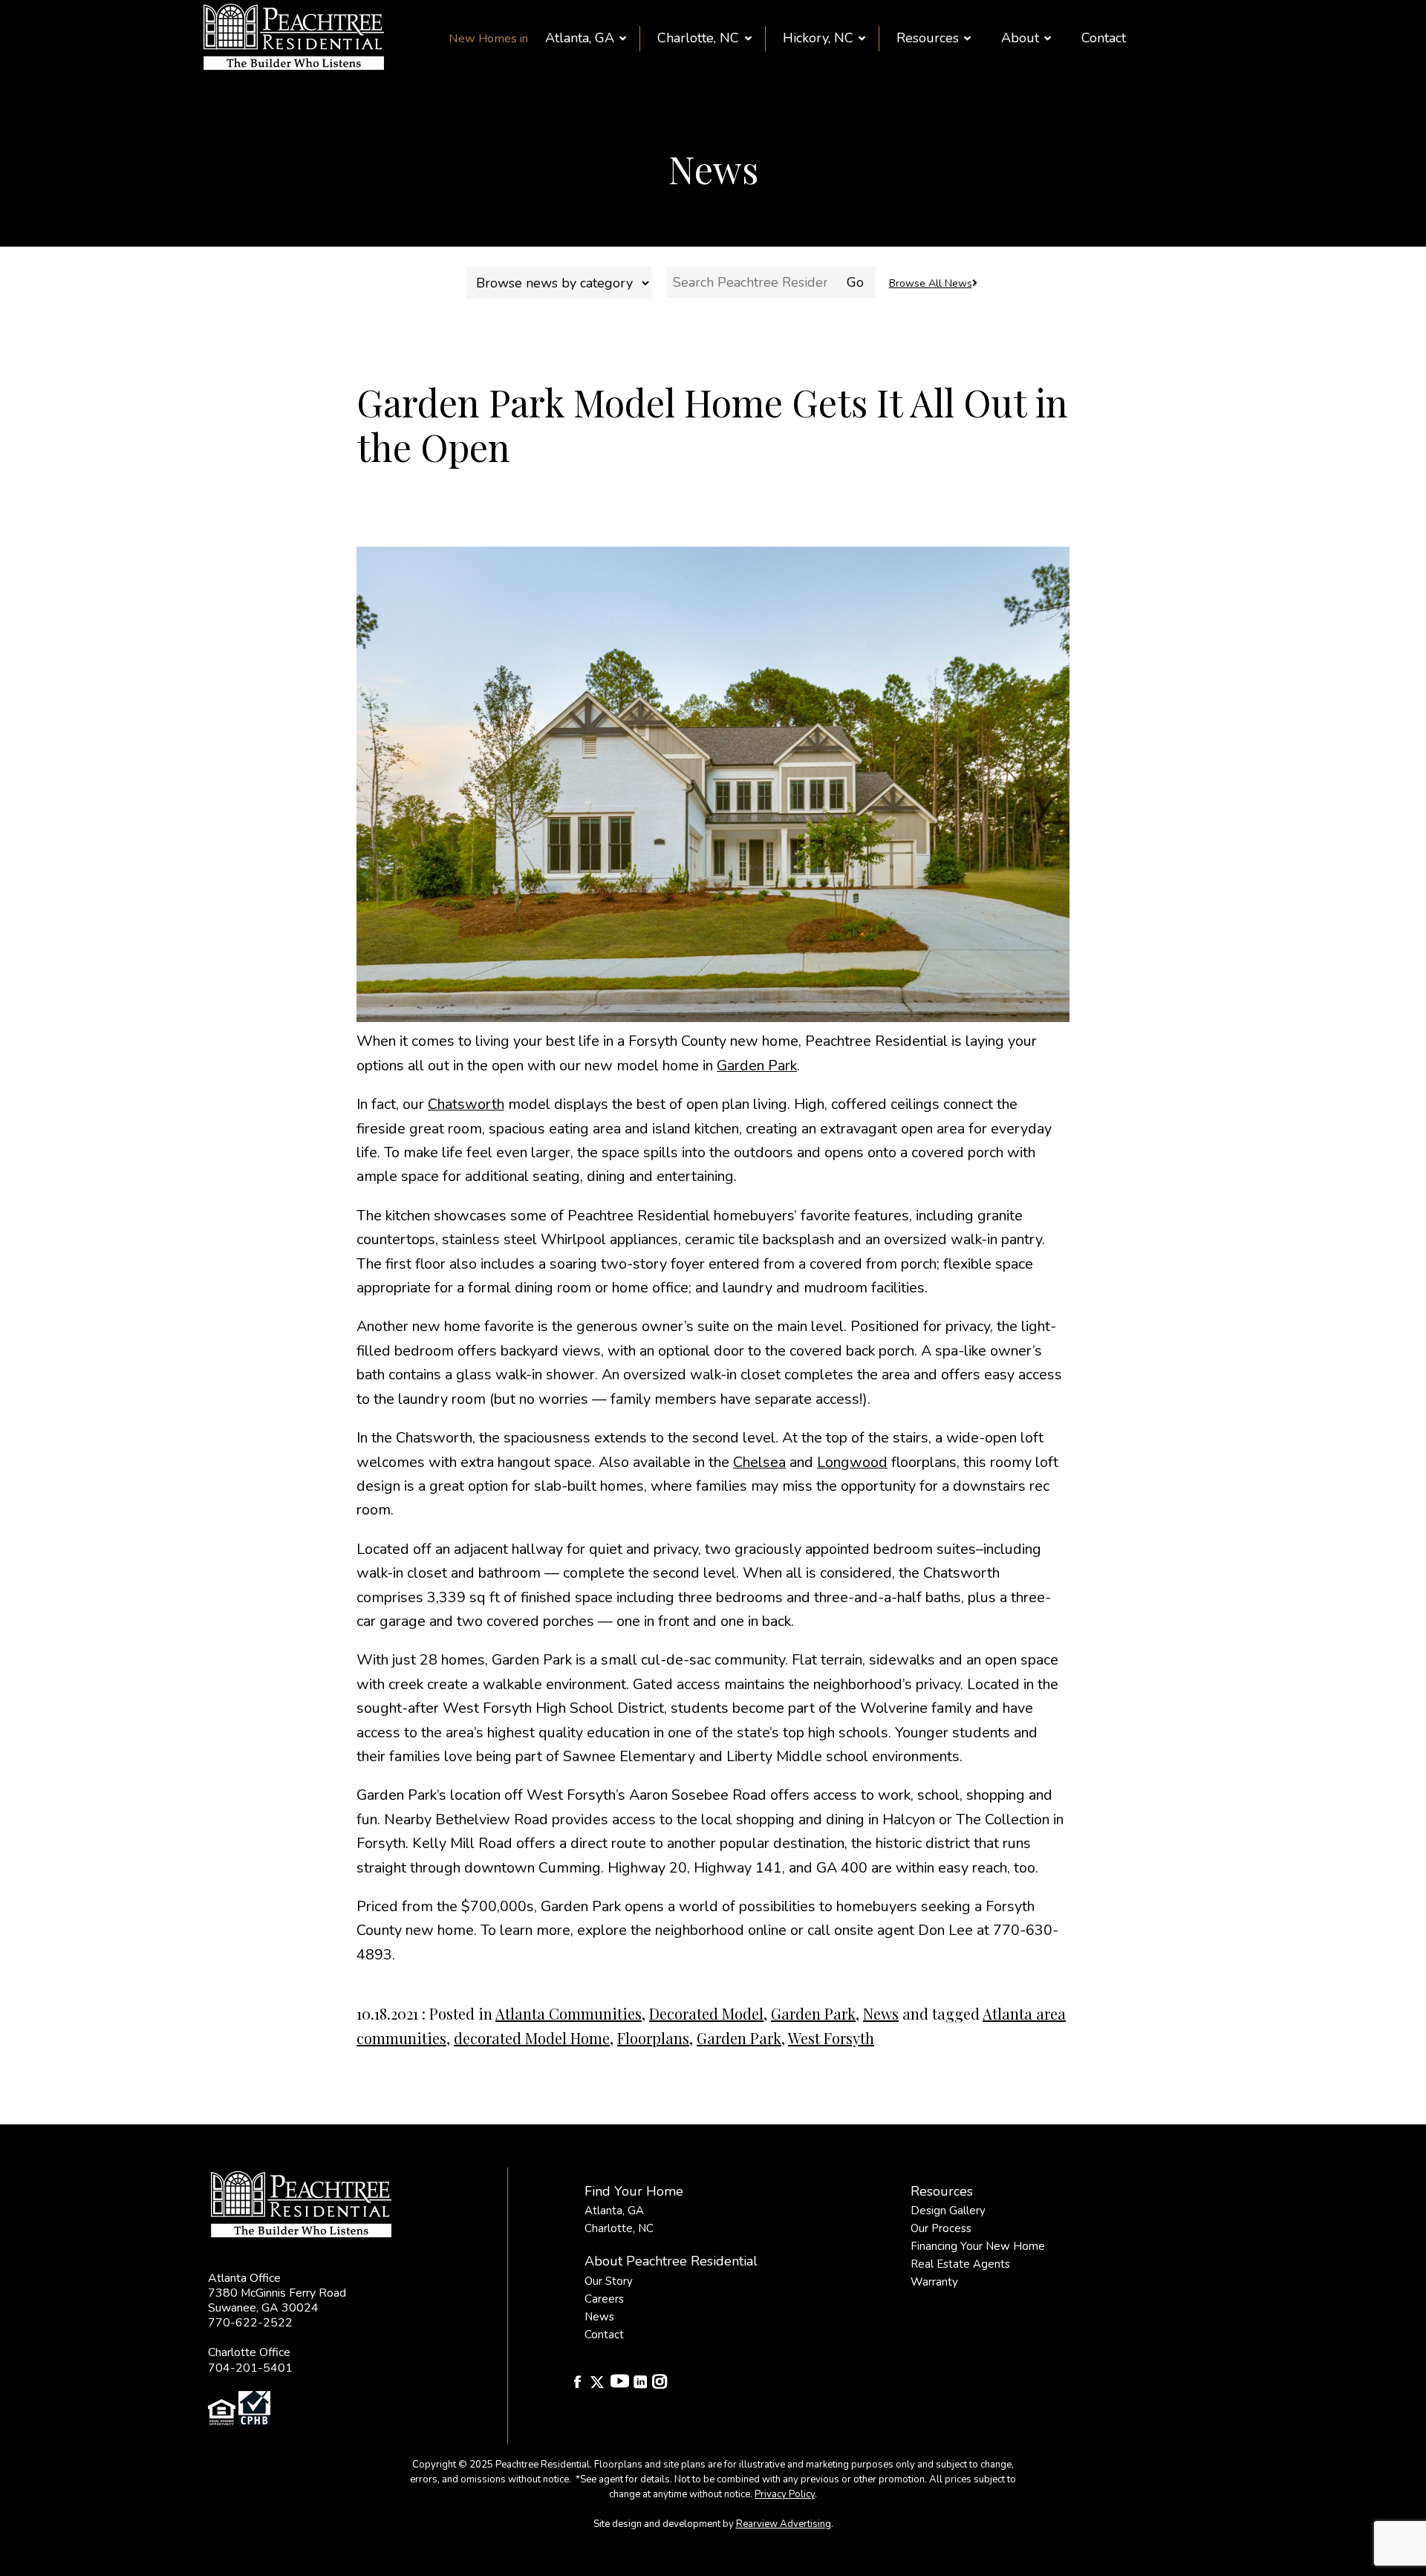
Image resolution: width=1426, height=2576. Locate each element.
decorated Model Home (532, 2038)
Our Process (941, 2228)
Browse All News (931, 283)
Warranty (934, 2282)
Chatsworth (466, 1104)
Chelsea (759, 1462)
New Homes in (488, 39)
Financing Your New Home (978, 2246)
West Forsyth (831, 2038)
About (1020, 38)
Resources (928, 38)
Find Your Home (634, 2191)
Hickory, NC (818, 38)
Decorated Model (706, 2013)
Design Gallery (948, 2211)
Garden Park (757, 1066)
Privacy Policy (785, 2494)
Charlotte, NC (698, 38)
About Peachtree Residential (671, 2261)
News (881, 2013)
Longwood (852, 1462)
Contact (1104, 38)
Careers (604, 2299)
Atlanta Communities (569, 2013)
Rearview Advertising (784, 2524)
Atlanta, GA (580, 38)
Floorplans (653, 2038)
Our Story (609, 2281)
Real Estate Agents (960, 2264)
